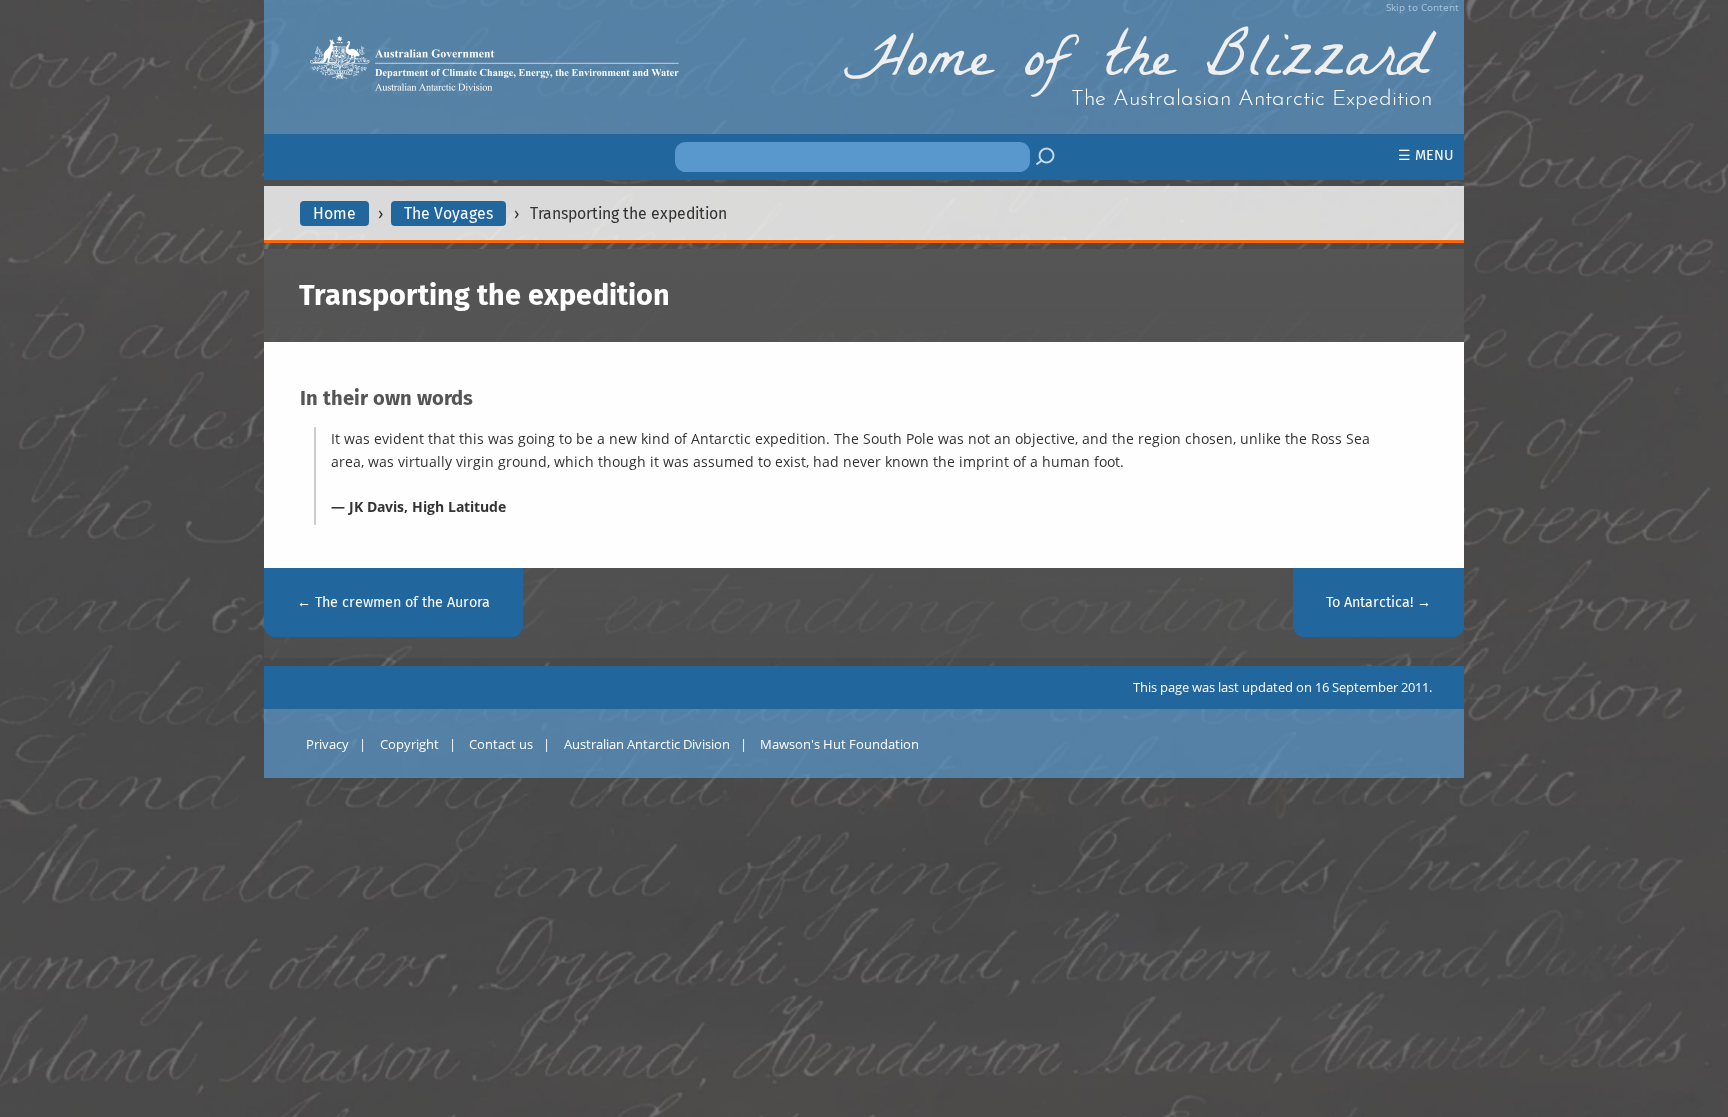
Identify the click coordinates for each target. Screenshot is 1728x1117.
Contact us (501, 744)
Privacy (327, 744)
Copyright (409, 744)
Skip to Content (1422, 7)
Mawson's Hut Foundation (839, 744)
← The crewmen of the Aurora (393, 602)
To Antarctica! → (1378, 602)
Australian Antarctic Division (647, 744)
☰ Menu (1426, 155)
